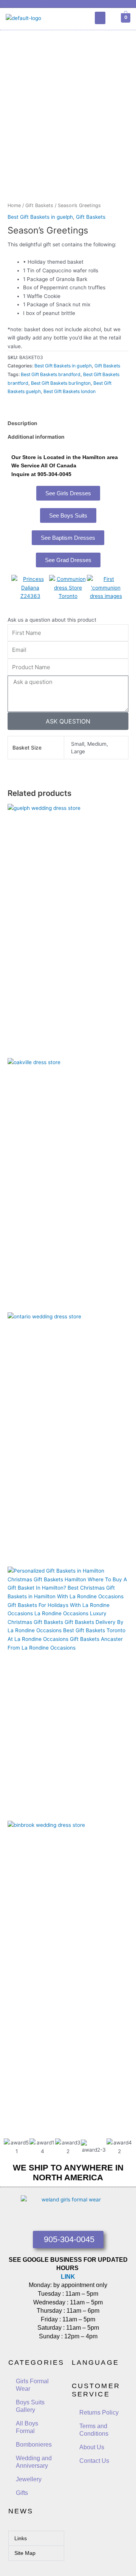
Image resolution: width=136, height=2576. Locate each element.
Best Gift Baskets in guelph (40, 217)
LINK (68, 2277)
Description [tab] (22, 423)
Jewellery (29, 2479)
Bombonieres (34, 2445)
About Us (92, 2447)
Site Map (25, 2553)
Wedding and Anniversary (34, 2462)
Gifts (22, 2493)
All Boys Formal (27, 2427)
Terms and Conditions (94, 2430)
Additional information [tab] (36, 437)
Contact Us (94, 2461)
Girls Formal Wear (32, 2385)
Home (14, 205)
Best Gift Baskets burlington (61, 383)
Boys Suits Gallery (30, 2406)
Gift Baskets (39, 205)
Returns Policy (99, 2412)
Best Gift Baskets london (70, 391)
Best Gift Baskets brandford (51, 374)
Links (21, 2538)
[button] (100, 18)
